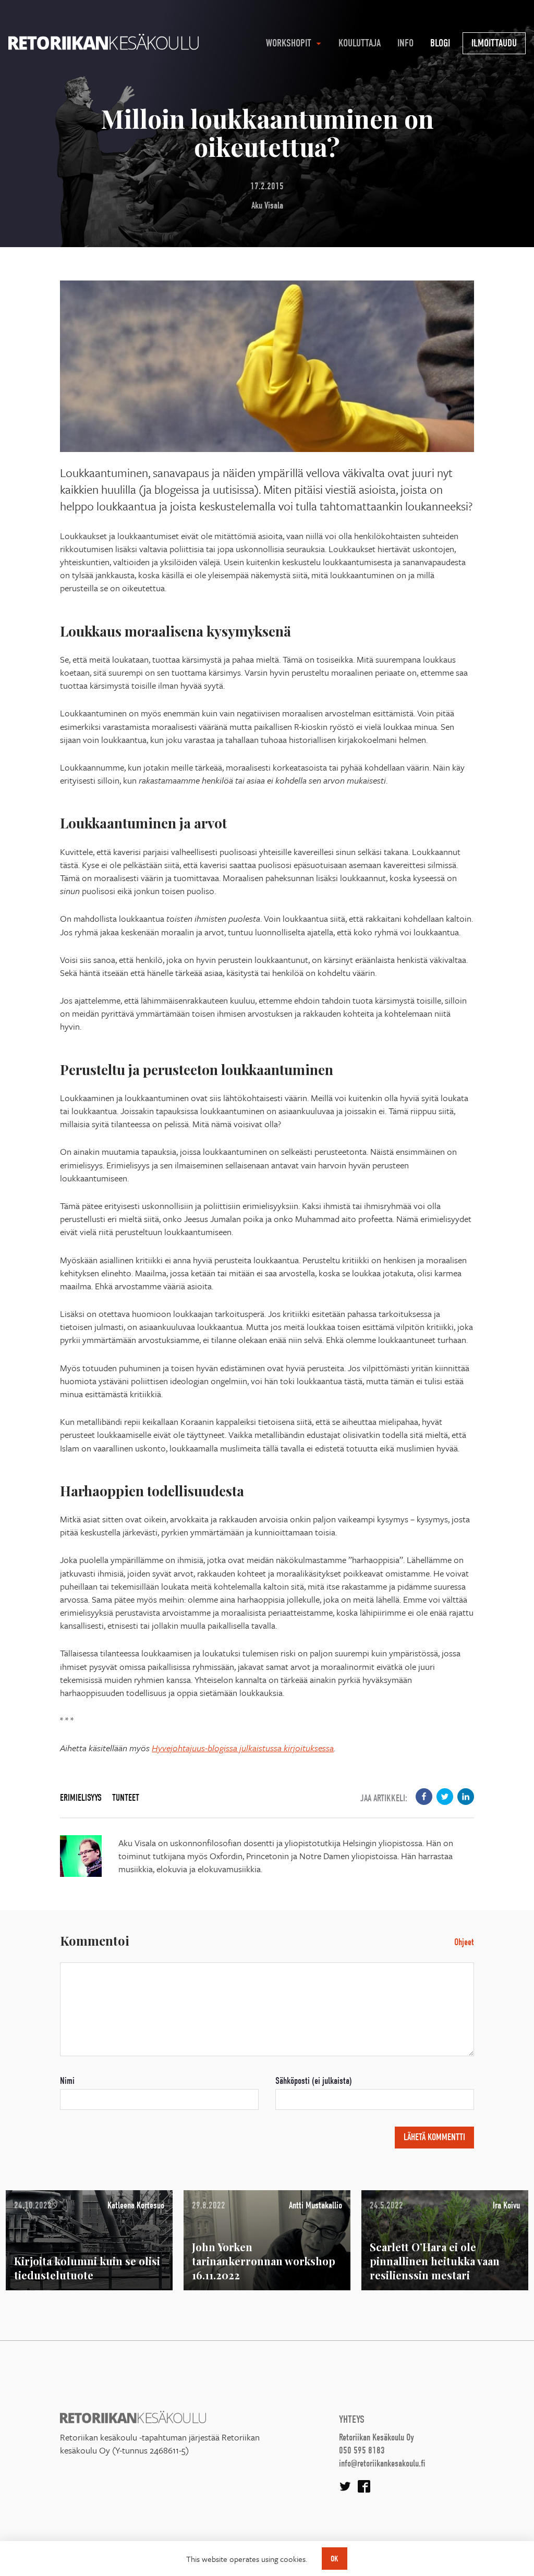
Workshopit (289, 43)
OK (335, 2559)
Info (405, 43)
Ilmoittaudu (494, 43)
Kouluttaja (360, 43)
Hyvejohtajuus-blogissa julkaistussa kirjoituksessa (243, 1748)
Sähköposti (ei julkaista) (314, 2081)
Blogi (440, 43)
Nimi (67, 2081)
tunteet (126, 1798)
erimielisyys (81, 1798)
